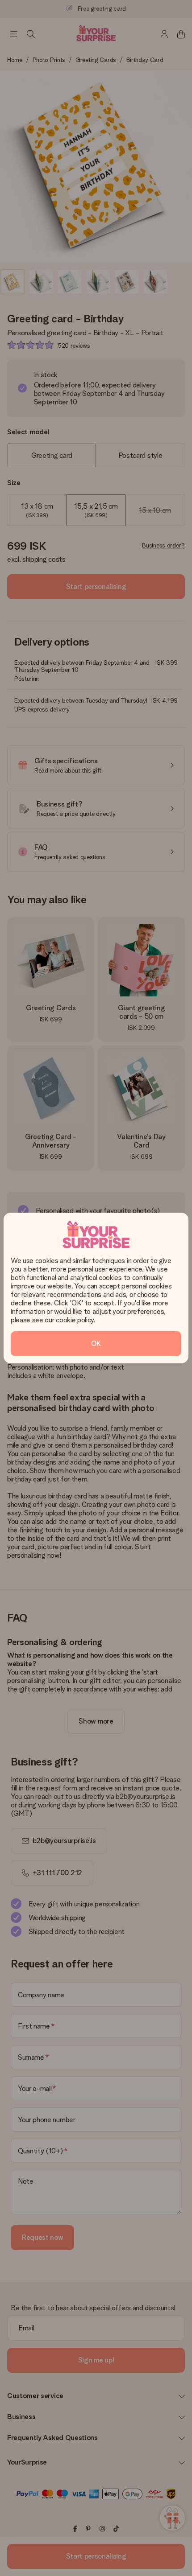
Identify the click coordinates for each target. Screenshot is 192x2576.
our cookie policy (69, 1320)
